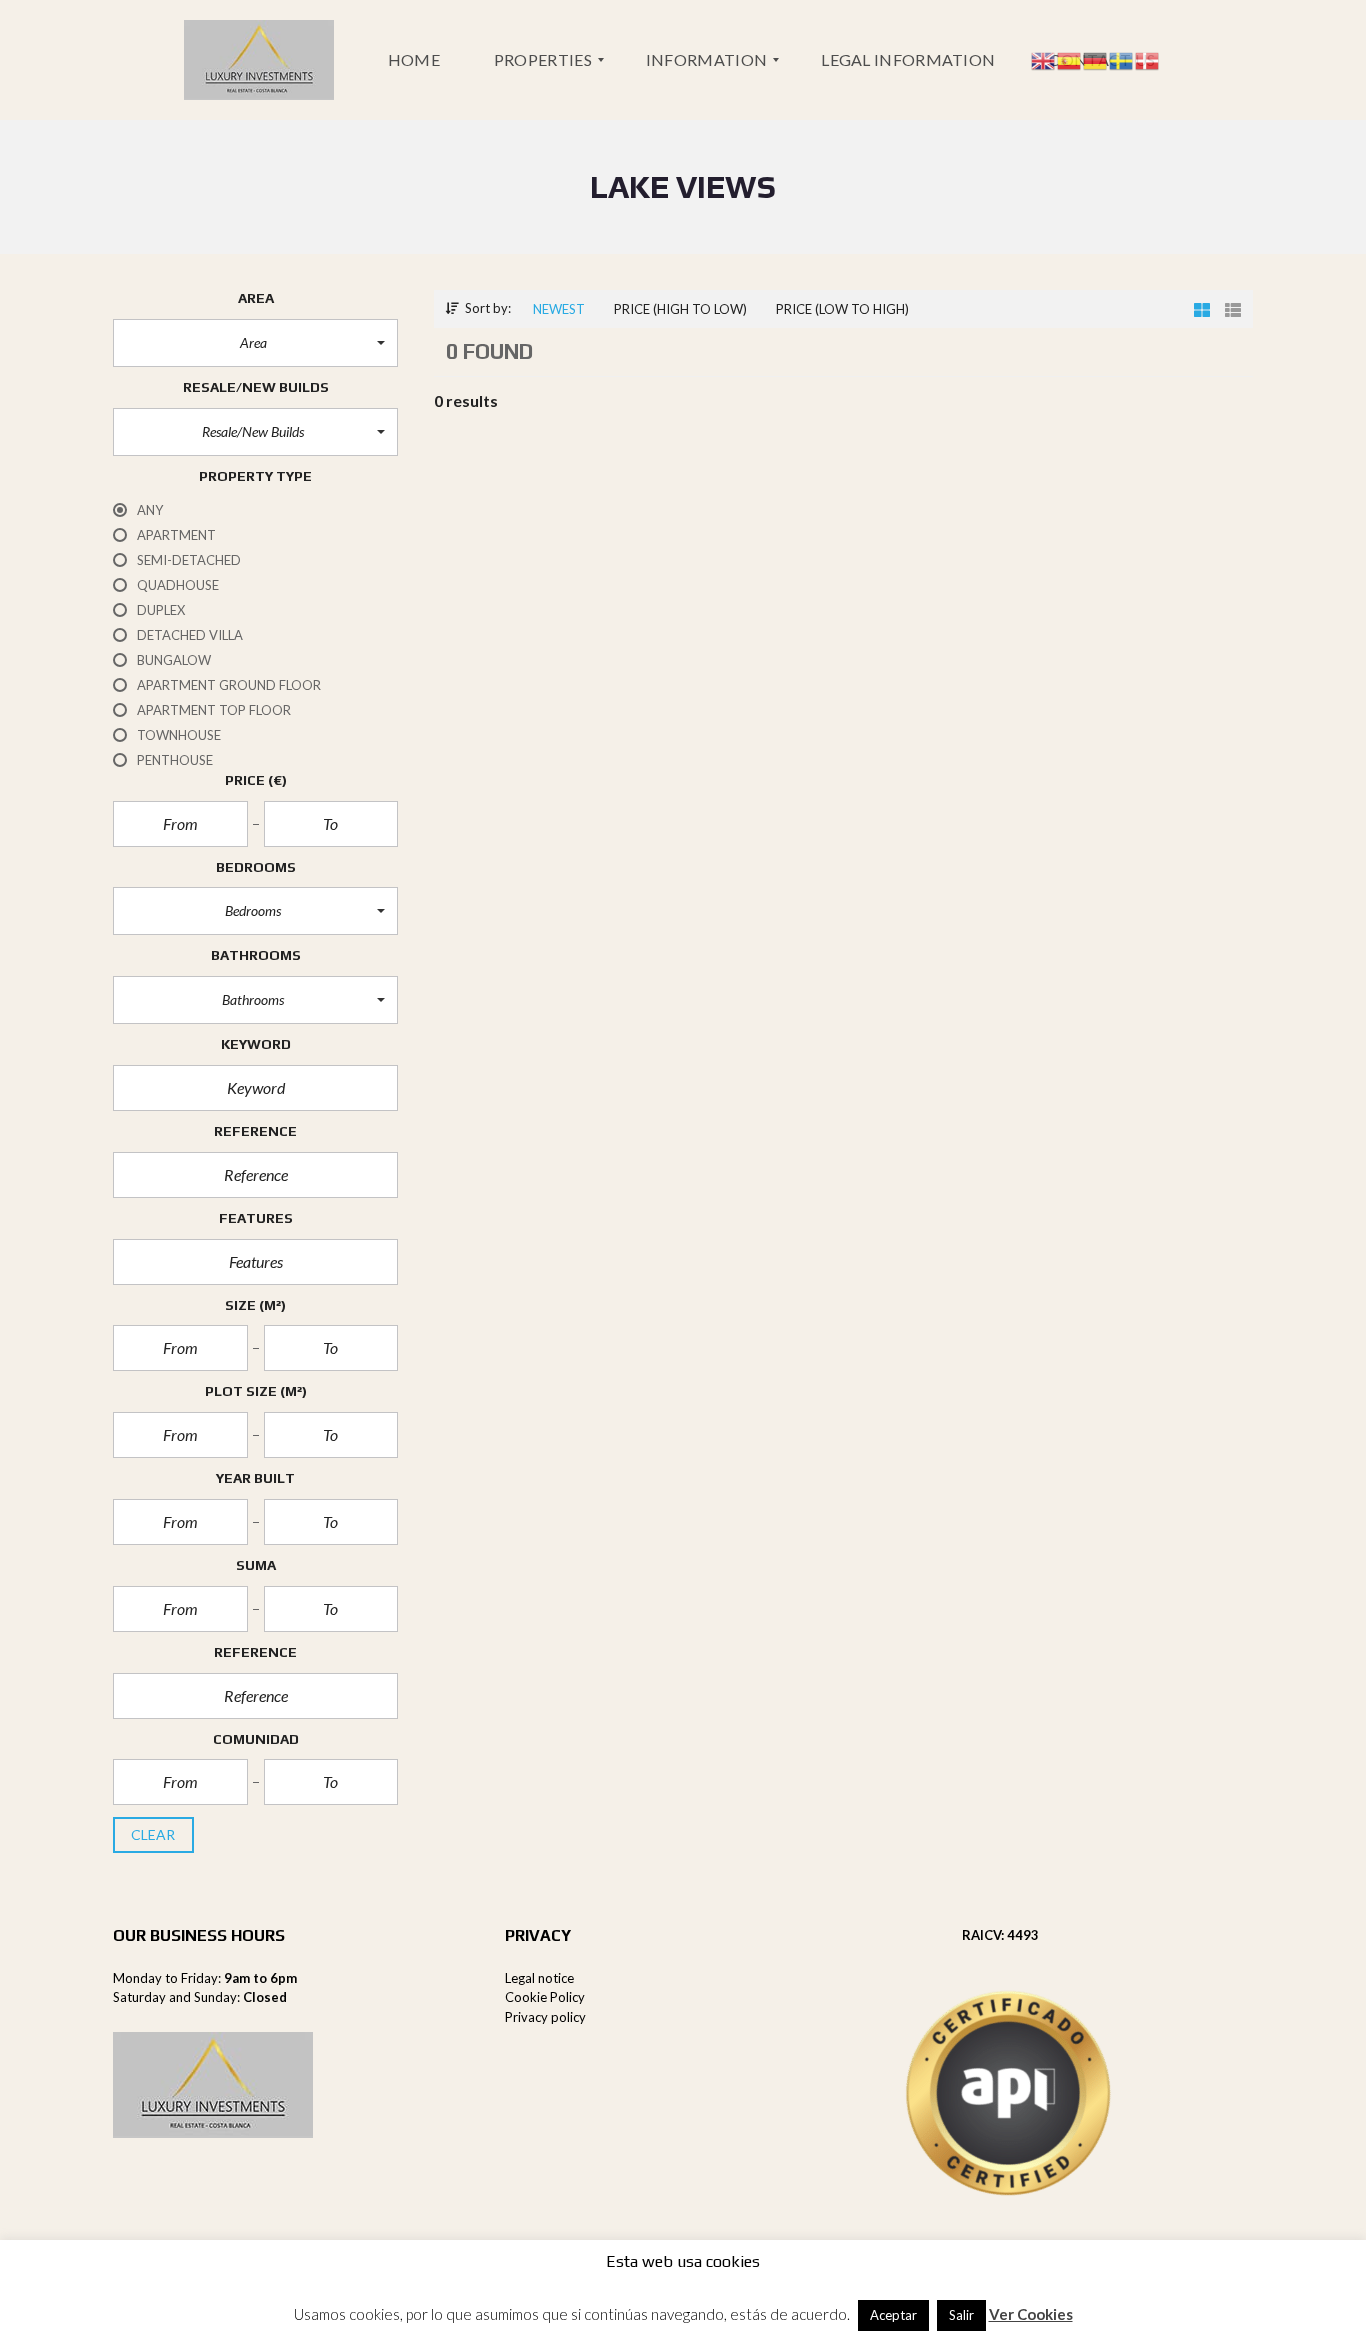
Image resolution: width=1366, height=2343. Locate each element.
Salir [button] (961, 2315)
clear (153, 1834)
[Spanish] (1070, 58)
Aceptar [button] (893, 2315)
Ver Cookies (1031, 2314)
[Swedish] (1122, 58)
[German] (1096, 58)
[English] (1044, 58)
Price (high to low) (680, 309)
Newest (559, 309)
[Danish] (1148, 58)
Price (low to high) (842, 309)
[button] (255, 343)
